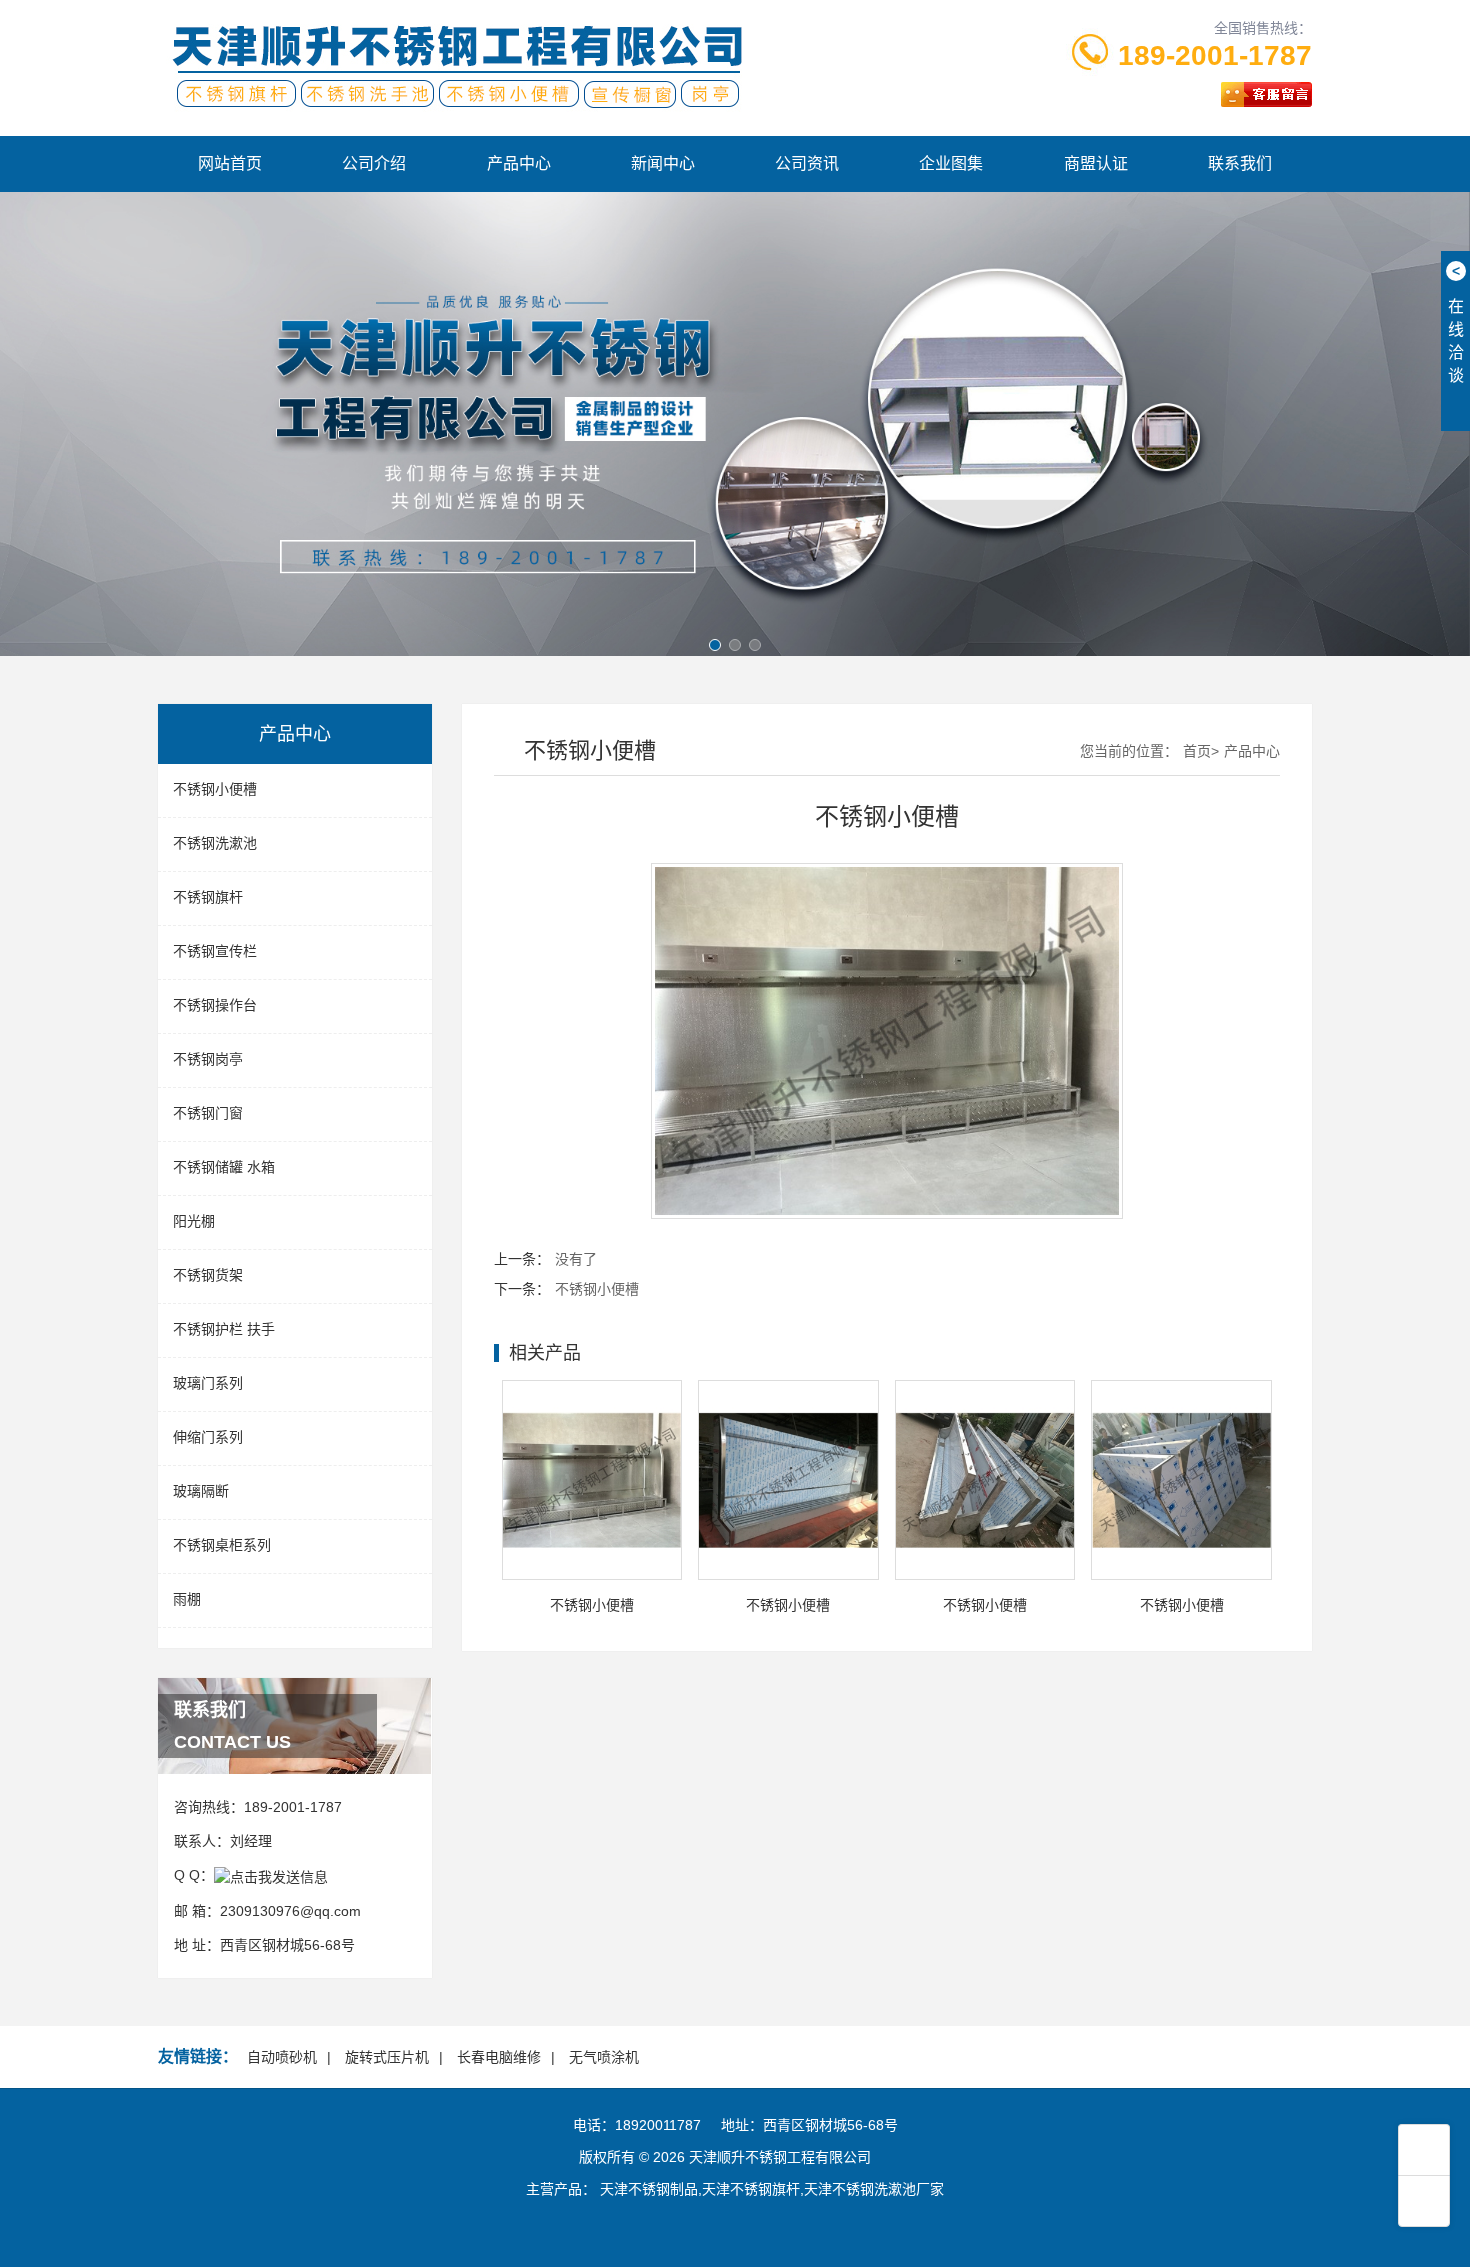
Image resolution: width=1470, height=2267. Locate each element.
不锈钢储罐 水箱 (224, 1167)
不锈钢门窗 (208, 1113)
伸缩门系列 (208, 1437)
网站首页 (230, 163)
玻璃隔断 (201, 1491)
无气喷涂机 (604, 2057)
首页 (1197, 751)
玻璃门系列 (208, 1383)
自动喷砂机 (282, 2057)
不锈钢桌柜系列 (222, 1545)
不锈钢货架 (208, 1275)
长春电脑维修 (499, 2057)
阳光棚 (194, 1221)
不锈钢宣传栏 (215, 951)
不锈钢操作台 (215, 1005)
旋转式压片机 (387, 2057)
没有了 (576, 1259)
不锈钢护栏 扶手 (224, 1329)
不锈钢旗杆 (208, 897)
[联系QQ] (271, 1875)
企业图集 (951, 163)
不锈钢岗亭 (208, 1059)
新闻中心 (663, 163)
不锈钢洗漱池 (215, 843)
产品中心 (519, 163)
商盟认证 (1096, 163)
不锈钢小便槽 (215, 789)
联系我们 (1240, 163)
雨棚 (187, 1599)
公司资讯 (807, 163)
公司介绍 (374, 163)
